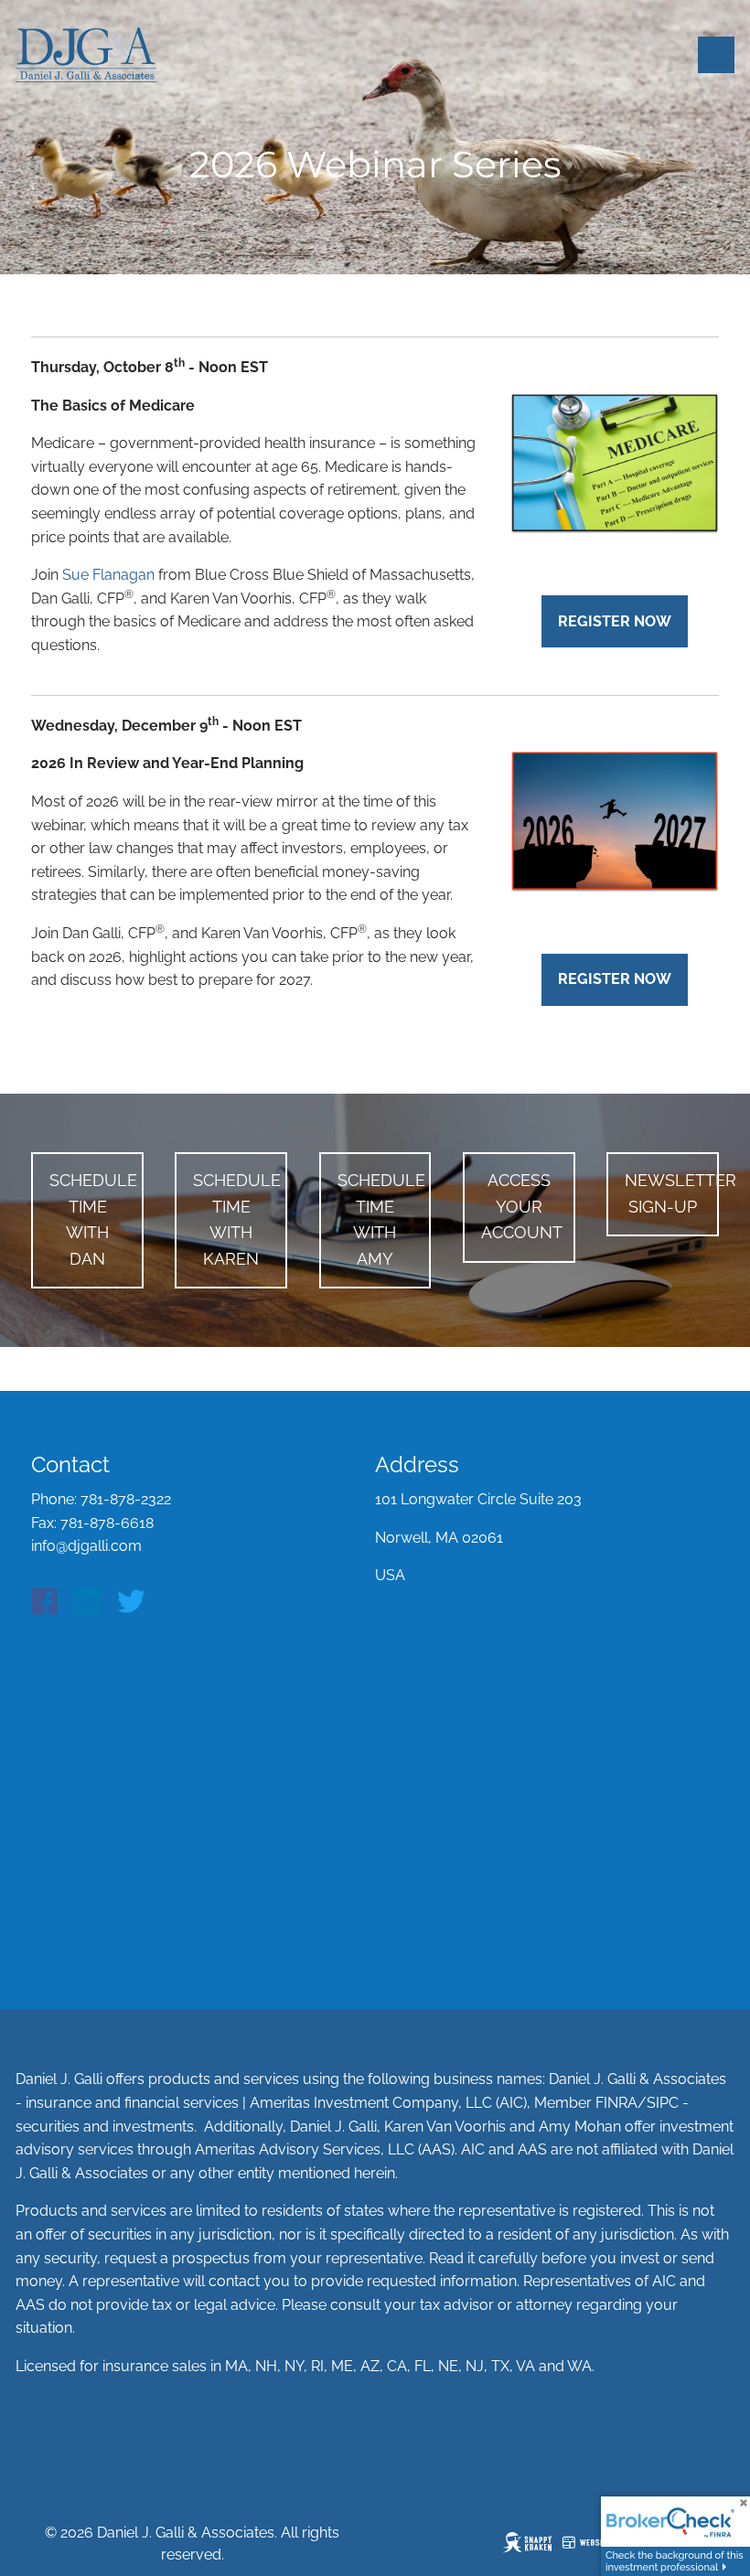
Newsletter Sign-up (672, 1193)
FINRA (616, 2103)
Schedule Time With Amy (381, 1219)
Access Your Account (522, 1207)
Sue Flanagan (108, 575)
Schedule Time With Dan (93, 1219)
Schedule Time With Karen (237, 1219)
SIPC (663, 2103)
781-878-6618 (107, 1523)
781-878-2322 (126, 1499)
